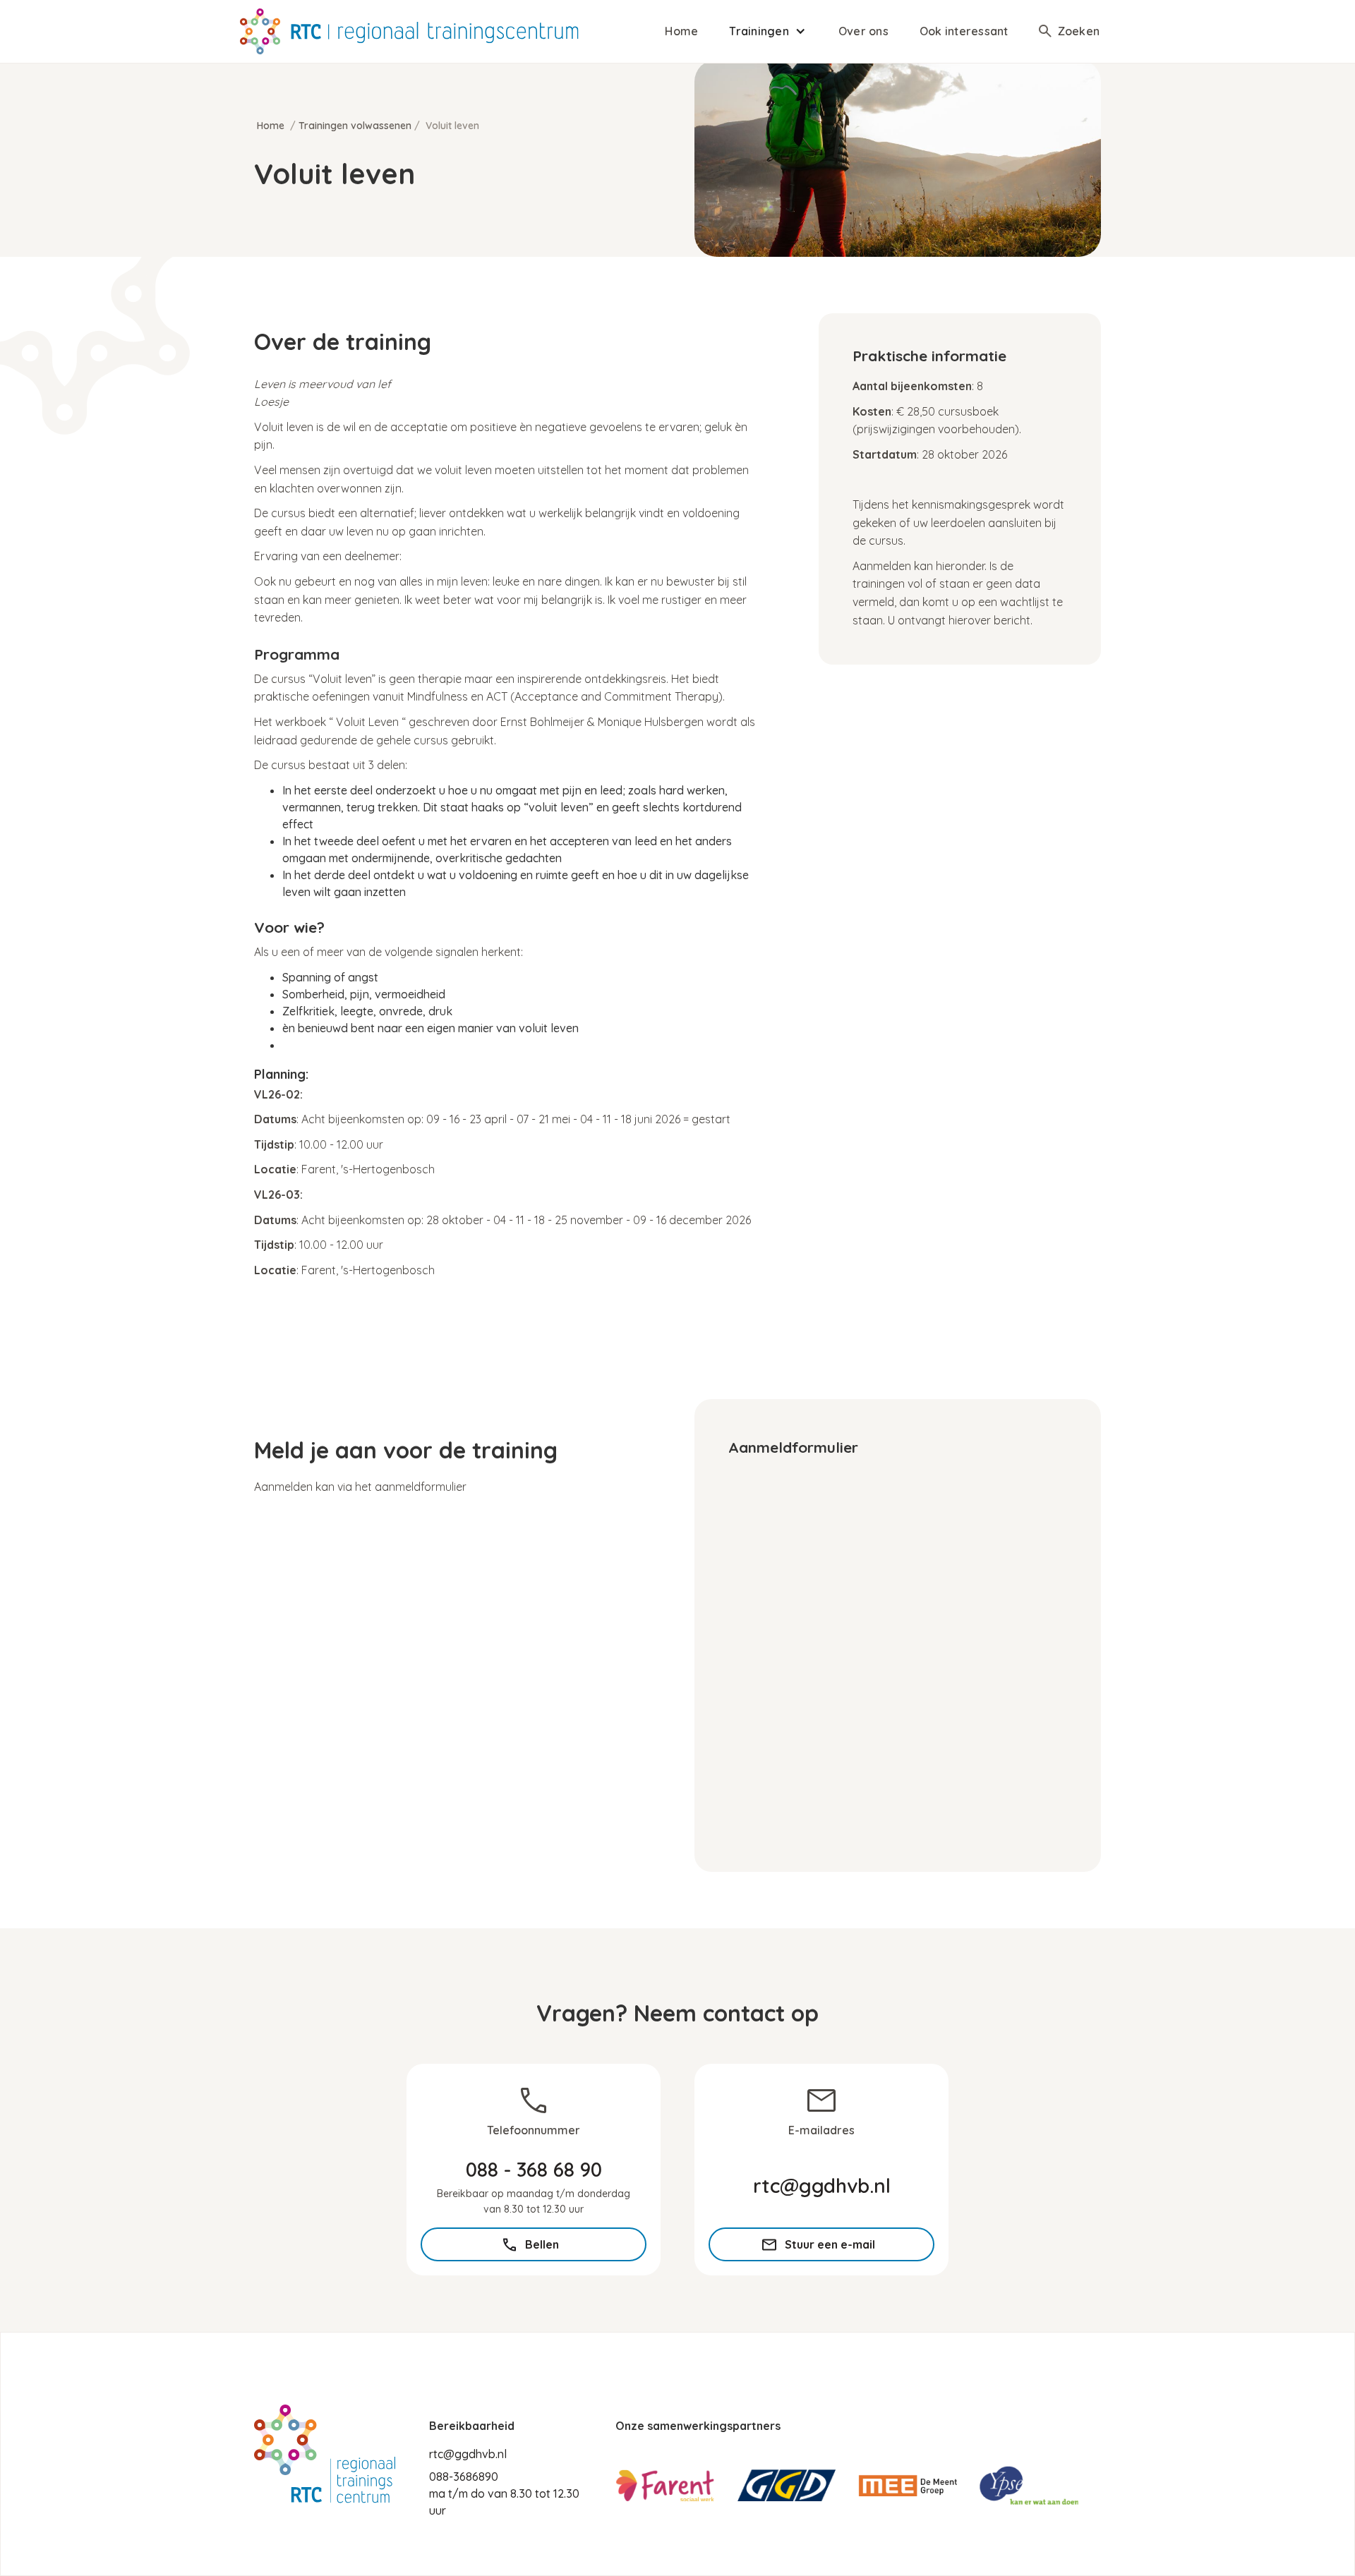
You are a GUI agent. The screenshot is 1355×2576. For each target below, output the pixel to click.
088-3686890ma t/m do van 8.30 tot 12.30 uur (504, 2493)
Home (681, 31)
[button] (768, 31)
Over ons (863, 31)
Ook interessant (964, 31)
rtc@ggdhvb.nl (468, 2454)
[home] (409, 31)
